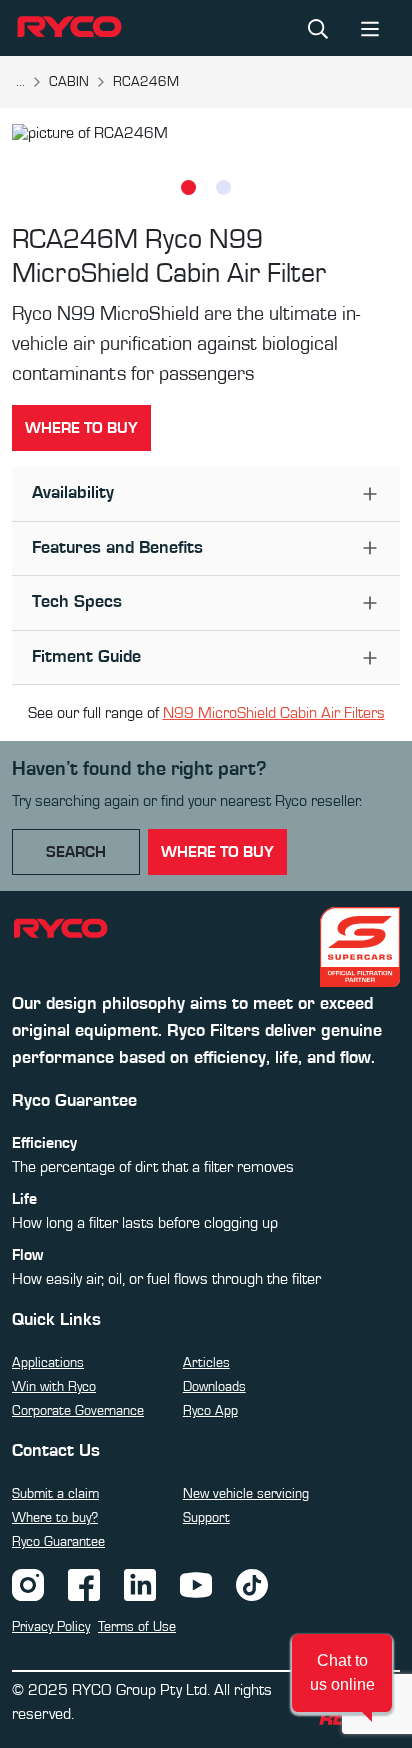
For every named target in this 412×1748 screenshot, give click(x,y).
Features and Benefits (117, 548)
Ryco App (210, 1411)
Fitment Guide (86, 657)
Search (76, 852)
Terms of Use (137, 1627)
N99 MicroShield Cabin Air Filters (274, 713)
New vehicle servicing (246, 1494)
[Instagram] (28, 1584)
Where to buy (81, 428)
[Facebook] (84, 1584)
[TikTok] (252, 1584)
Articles (206, 1363)
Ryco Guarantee (58, 1542)
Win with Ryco (54, 1387)
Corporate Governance (78, 1411)
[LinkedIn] (140, 1584)
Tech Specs (77, 602)
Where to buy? (55, 1518)
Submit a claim (55, 1494)
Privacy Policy (51, 1627)
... (20, 82)
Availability (73, 493)
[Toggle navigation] (370, 27)
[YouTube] (196, 1584)
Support (206, 1518)
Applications (48, 1363)
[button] (342, 1673)
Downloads (214, 1387)
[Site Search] (318, 28)
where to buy (217, 852)
